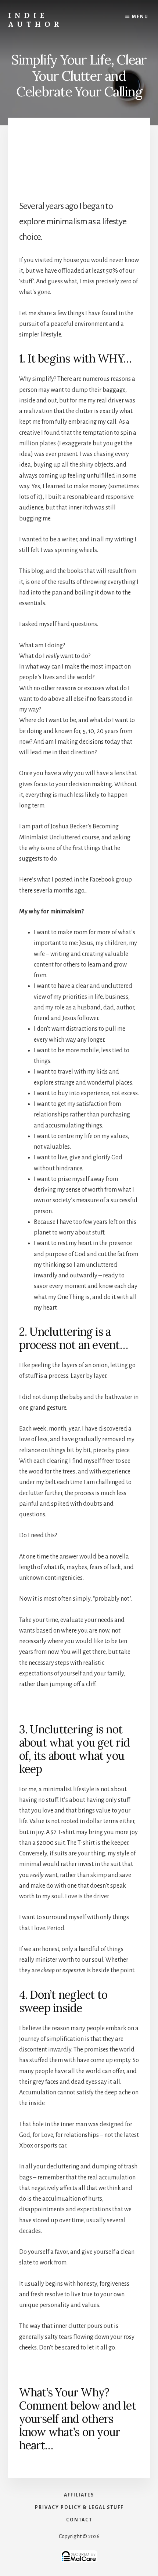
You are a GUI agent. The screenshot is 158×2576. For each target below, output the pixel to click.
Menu (140, 17)
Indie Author (35, 20)
